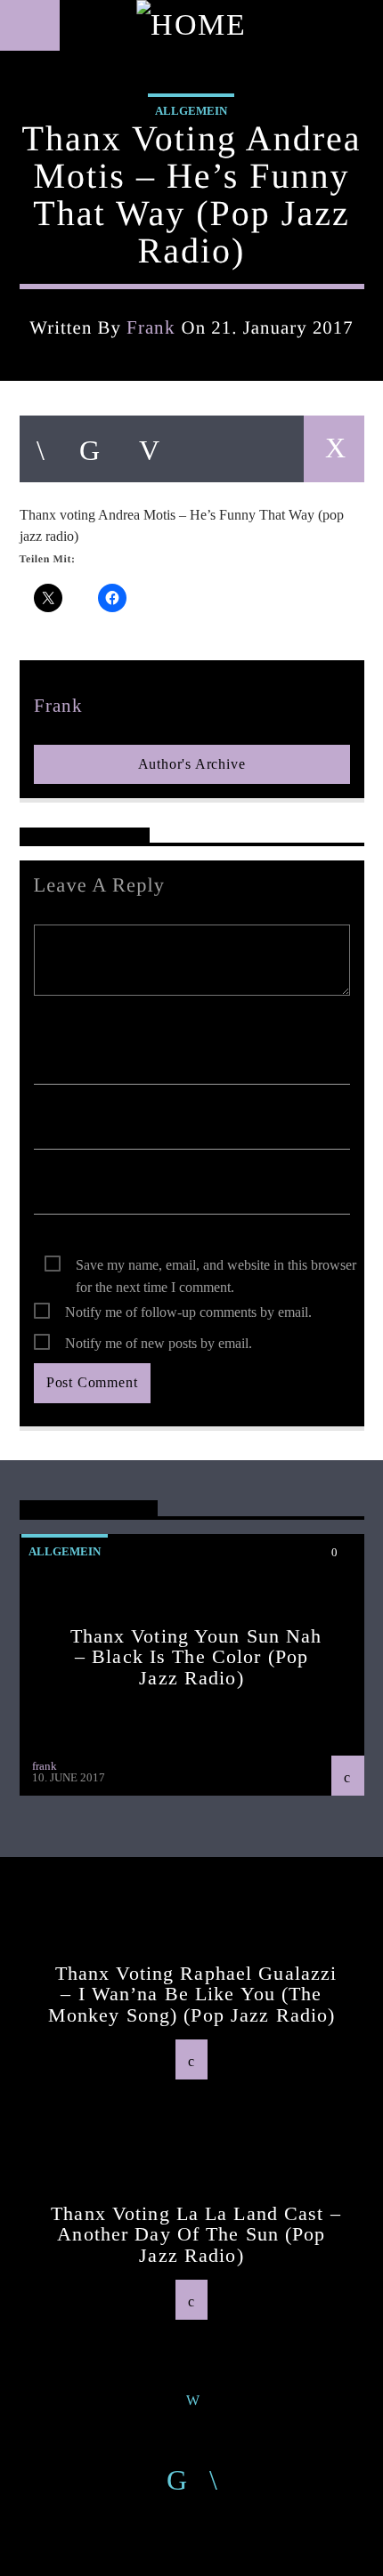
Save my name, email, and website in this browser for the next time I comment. (216, 1267)
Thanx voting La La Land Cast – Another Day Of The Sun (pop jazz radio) (196, 2234)
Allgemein (191, 111)
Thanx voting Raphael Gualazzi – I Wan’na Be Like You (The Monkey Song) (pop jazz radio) (192, 1994)
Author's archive (192, 764)
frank (151, 327)
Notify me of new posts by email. (159, 1343)
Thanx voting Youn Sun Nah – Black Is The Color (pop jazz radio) (196, 1657)
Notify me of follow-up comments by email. (188, 1312)
